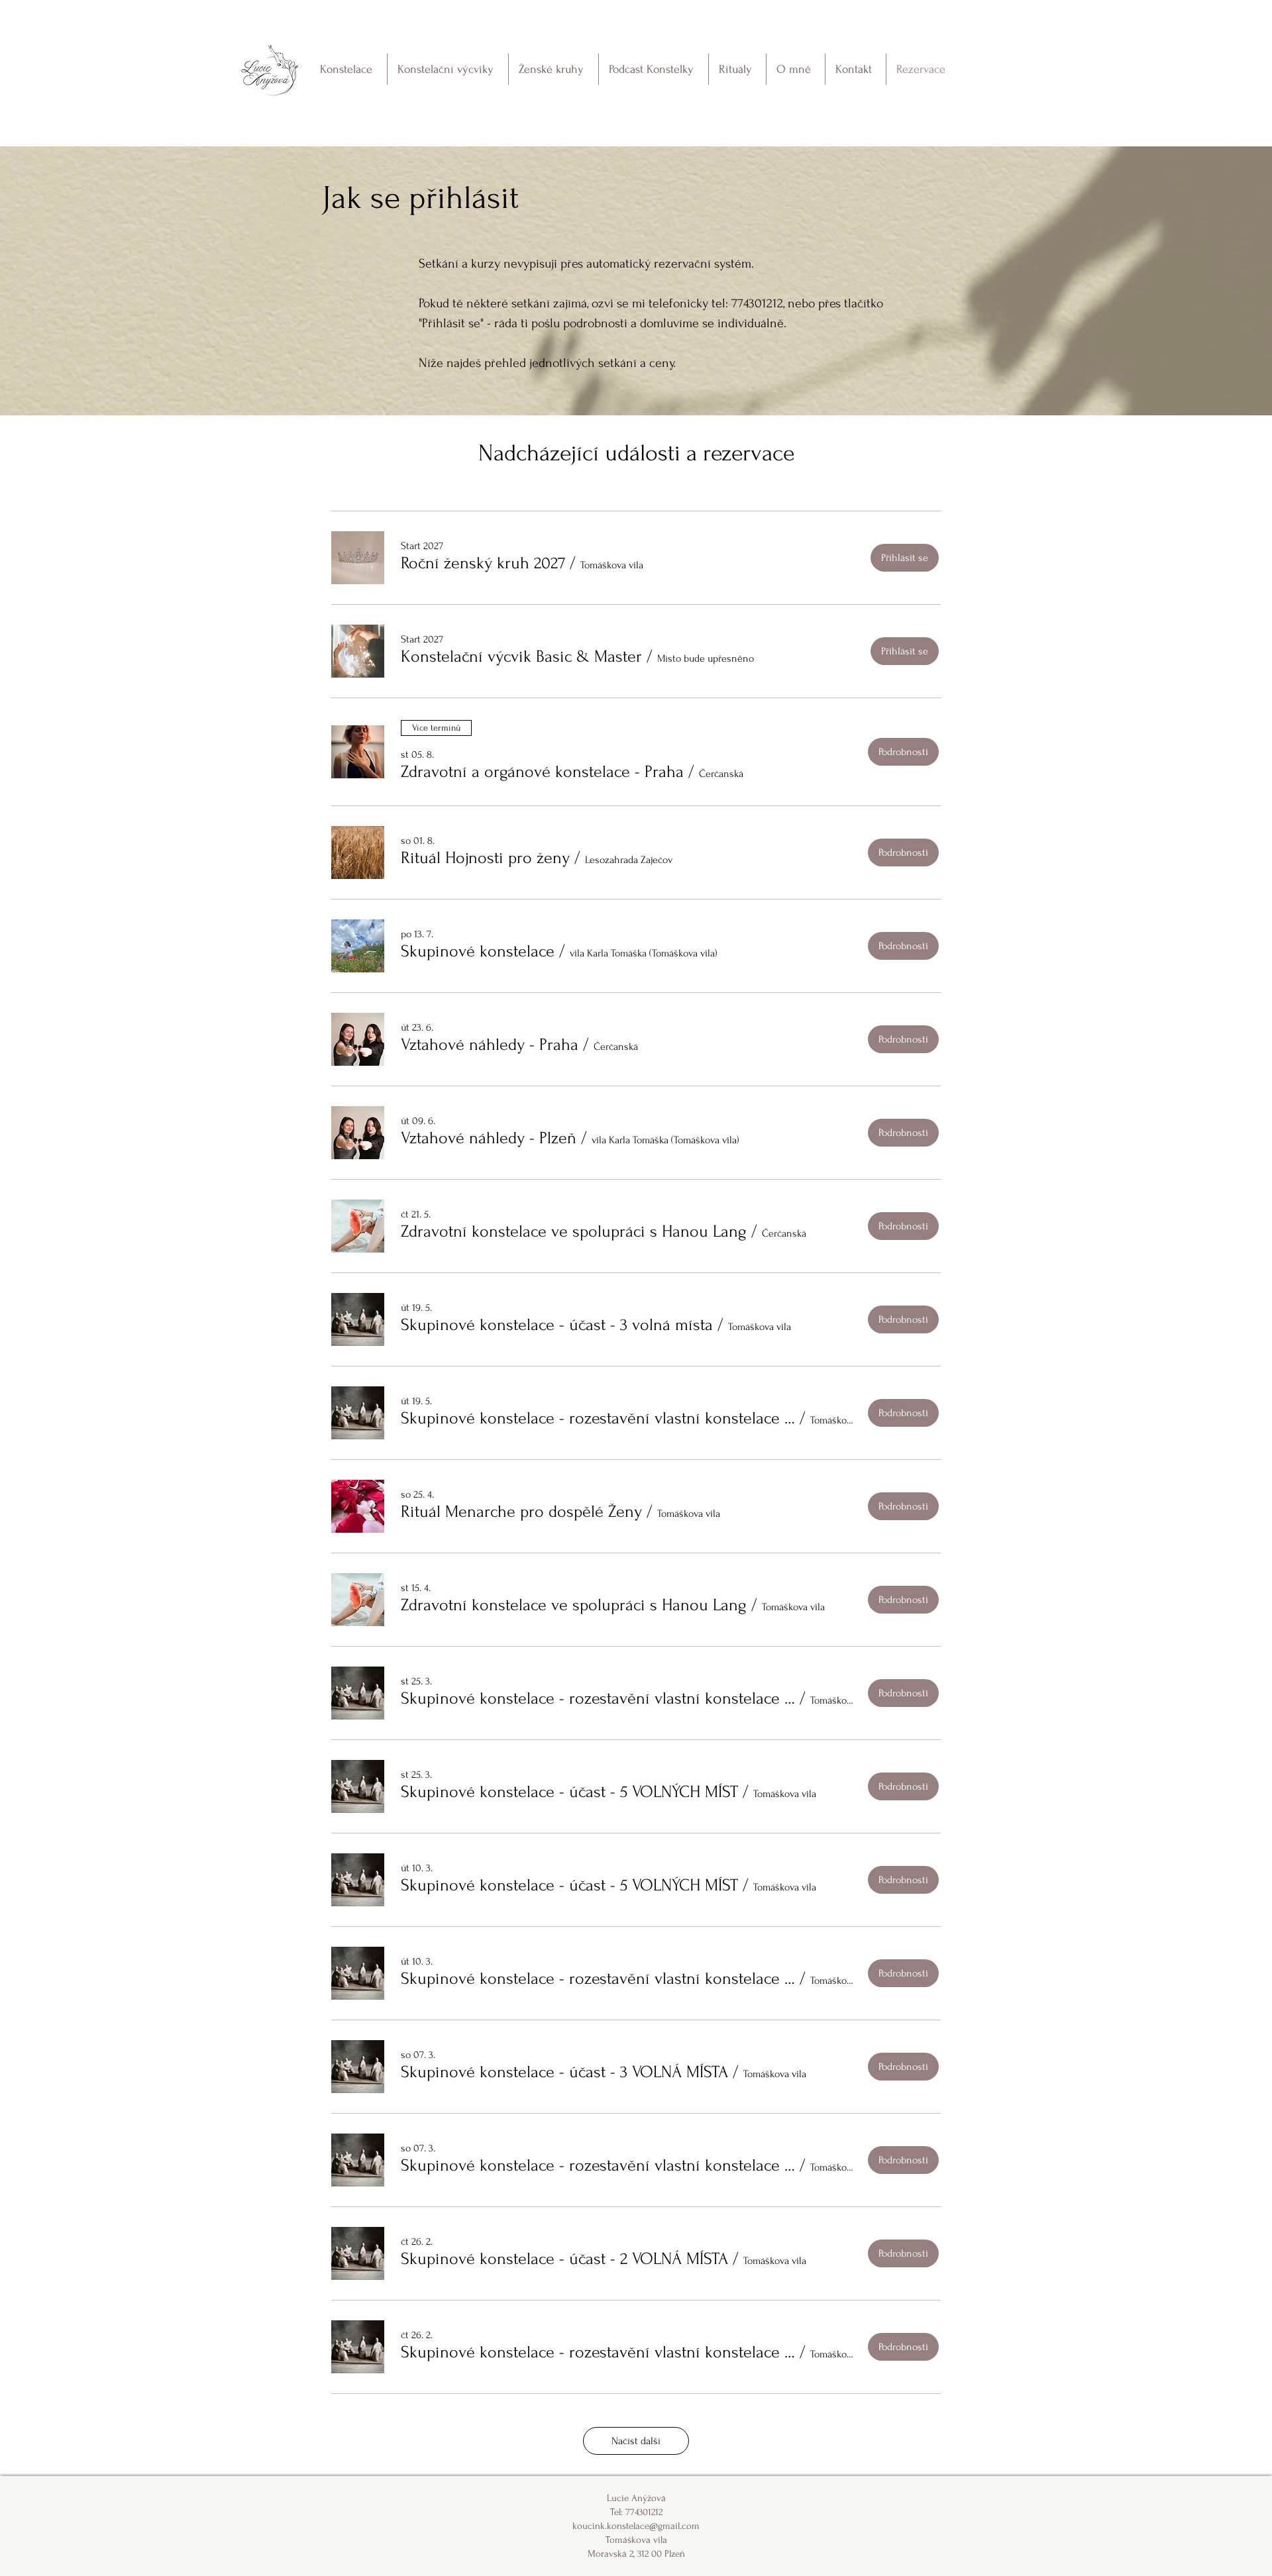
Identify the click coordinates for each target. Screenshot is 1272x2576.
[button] (483, 563)
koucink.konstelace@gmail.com (636, 2526)
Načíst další (636, 2441)
